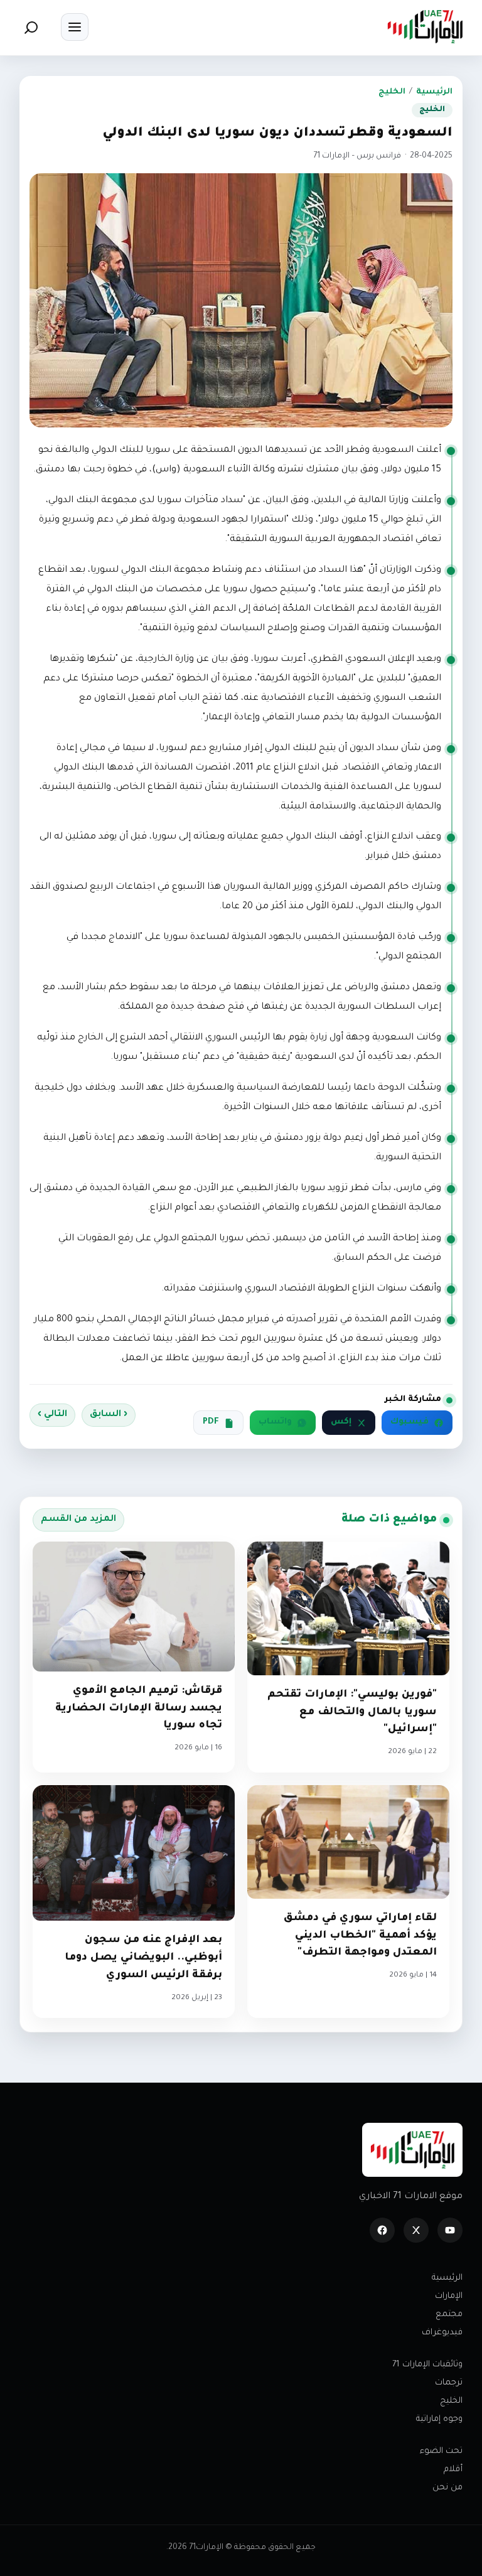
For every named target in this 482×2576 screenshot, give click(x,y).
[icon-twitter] (416, 2230)
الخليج (392, 92)
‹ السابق (109, 1415)
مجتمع (449, 2315)
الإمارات (449, 2296)
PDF (211, 1422)
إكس (341, 1422)
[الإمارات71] (425, 27)
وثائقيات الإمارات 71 (427, 2365)
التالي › (52, 1415)
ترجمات (449, 2383)
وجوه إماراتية (439, 2419)
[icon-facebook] (382, 2230)
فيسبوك (410, 1422)
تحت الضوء (441, 2451)
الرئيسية (434, 92)
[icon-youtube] (450, 2230)
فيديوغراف (442, 2333)
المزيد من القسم (78, 1520)
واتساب (275, 1422)
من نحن (447, 2488)
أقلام (453, 2470)
